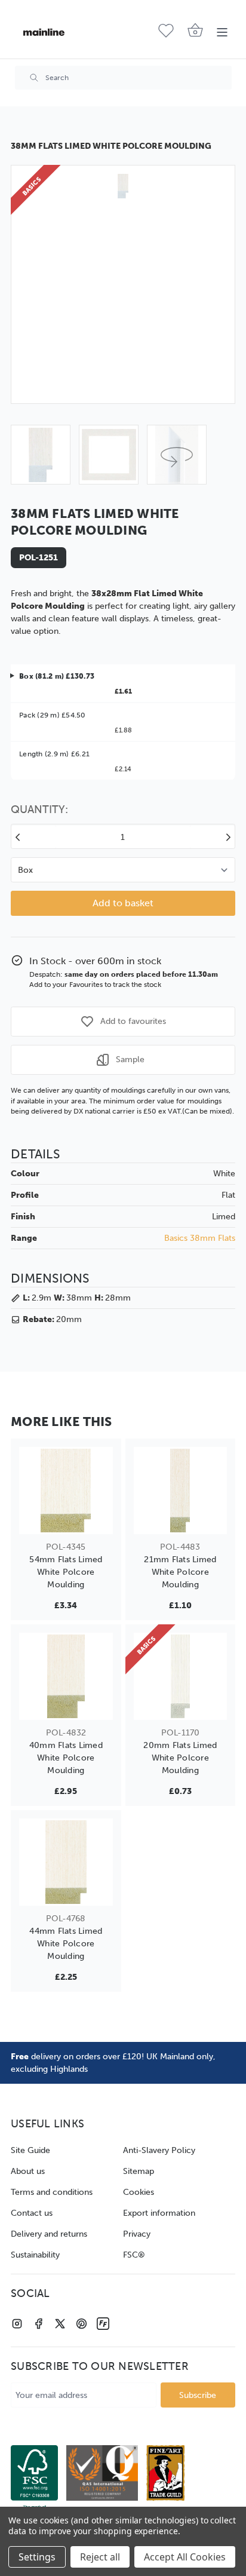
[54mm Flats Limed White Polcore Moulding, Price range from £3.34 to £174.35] (66, 1491)
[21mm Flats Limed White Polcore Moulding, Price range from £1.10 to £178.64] (181, 1491)
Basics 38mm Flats (200, 1238)
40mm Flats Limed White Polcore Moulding (66, 1758)
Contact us (32, 2213)
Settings (37, 2557)
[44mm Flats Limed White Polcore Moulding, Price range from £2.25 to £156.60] (66, 1862)
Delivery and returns (49, 2234)
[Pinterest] (82, 2324)
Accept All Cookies (185, 2557)
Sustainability (35, 2255)
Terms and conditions (52, 2192)
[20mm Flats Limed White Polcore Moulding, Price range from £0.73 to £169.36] (181, 1676)
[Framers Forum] (103, 2324)
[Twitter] (60, 2324)
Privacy (137, 2234)
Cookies (139, 2192)
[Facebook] (39, 2324)
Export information (159, 2213)
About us (28, 2171)
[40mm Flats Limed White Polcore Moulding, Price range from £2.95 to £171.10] (66, 1676)
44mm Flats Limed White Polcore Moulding (66, 1944)
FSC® (134, 2255)
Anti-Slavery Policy (159, 2150)
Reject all (100, 2557)
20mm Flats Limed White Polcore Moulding (180, 1758)
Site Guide (30, 2150)
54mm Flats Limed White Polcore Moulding (66, 1572)
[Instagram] (17, 2324)
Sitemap (139, 2171)
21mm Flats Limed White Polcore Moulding (180, 1572)
